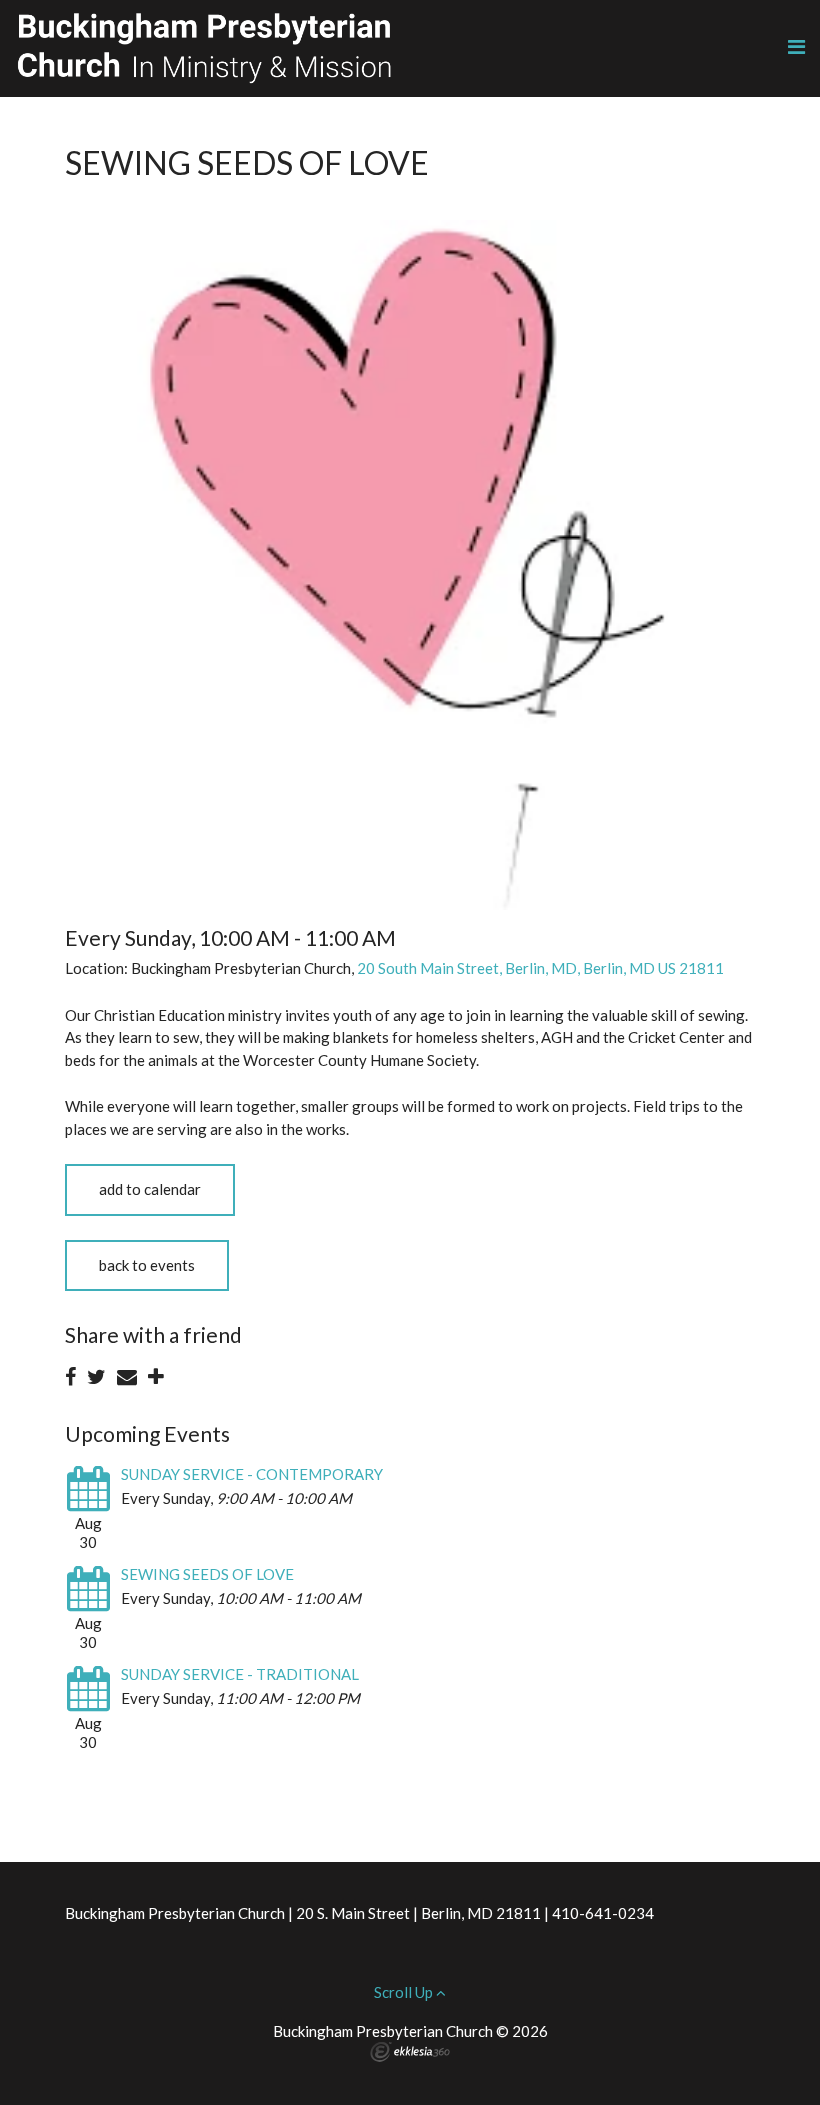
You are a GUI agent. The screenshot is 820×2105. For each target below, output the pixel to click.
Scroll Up (405, 1992)
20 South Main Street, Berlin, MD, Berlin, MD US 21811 (540, 968)
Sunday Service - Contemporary (252, 1474)
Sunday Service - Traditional (240, 1674)
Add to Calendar (150, 1189)
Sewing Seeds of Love (207, 1574)
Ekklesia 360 (410, 2052)
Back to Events (147, 1265)
